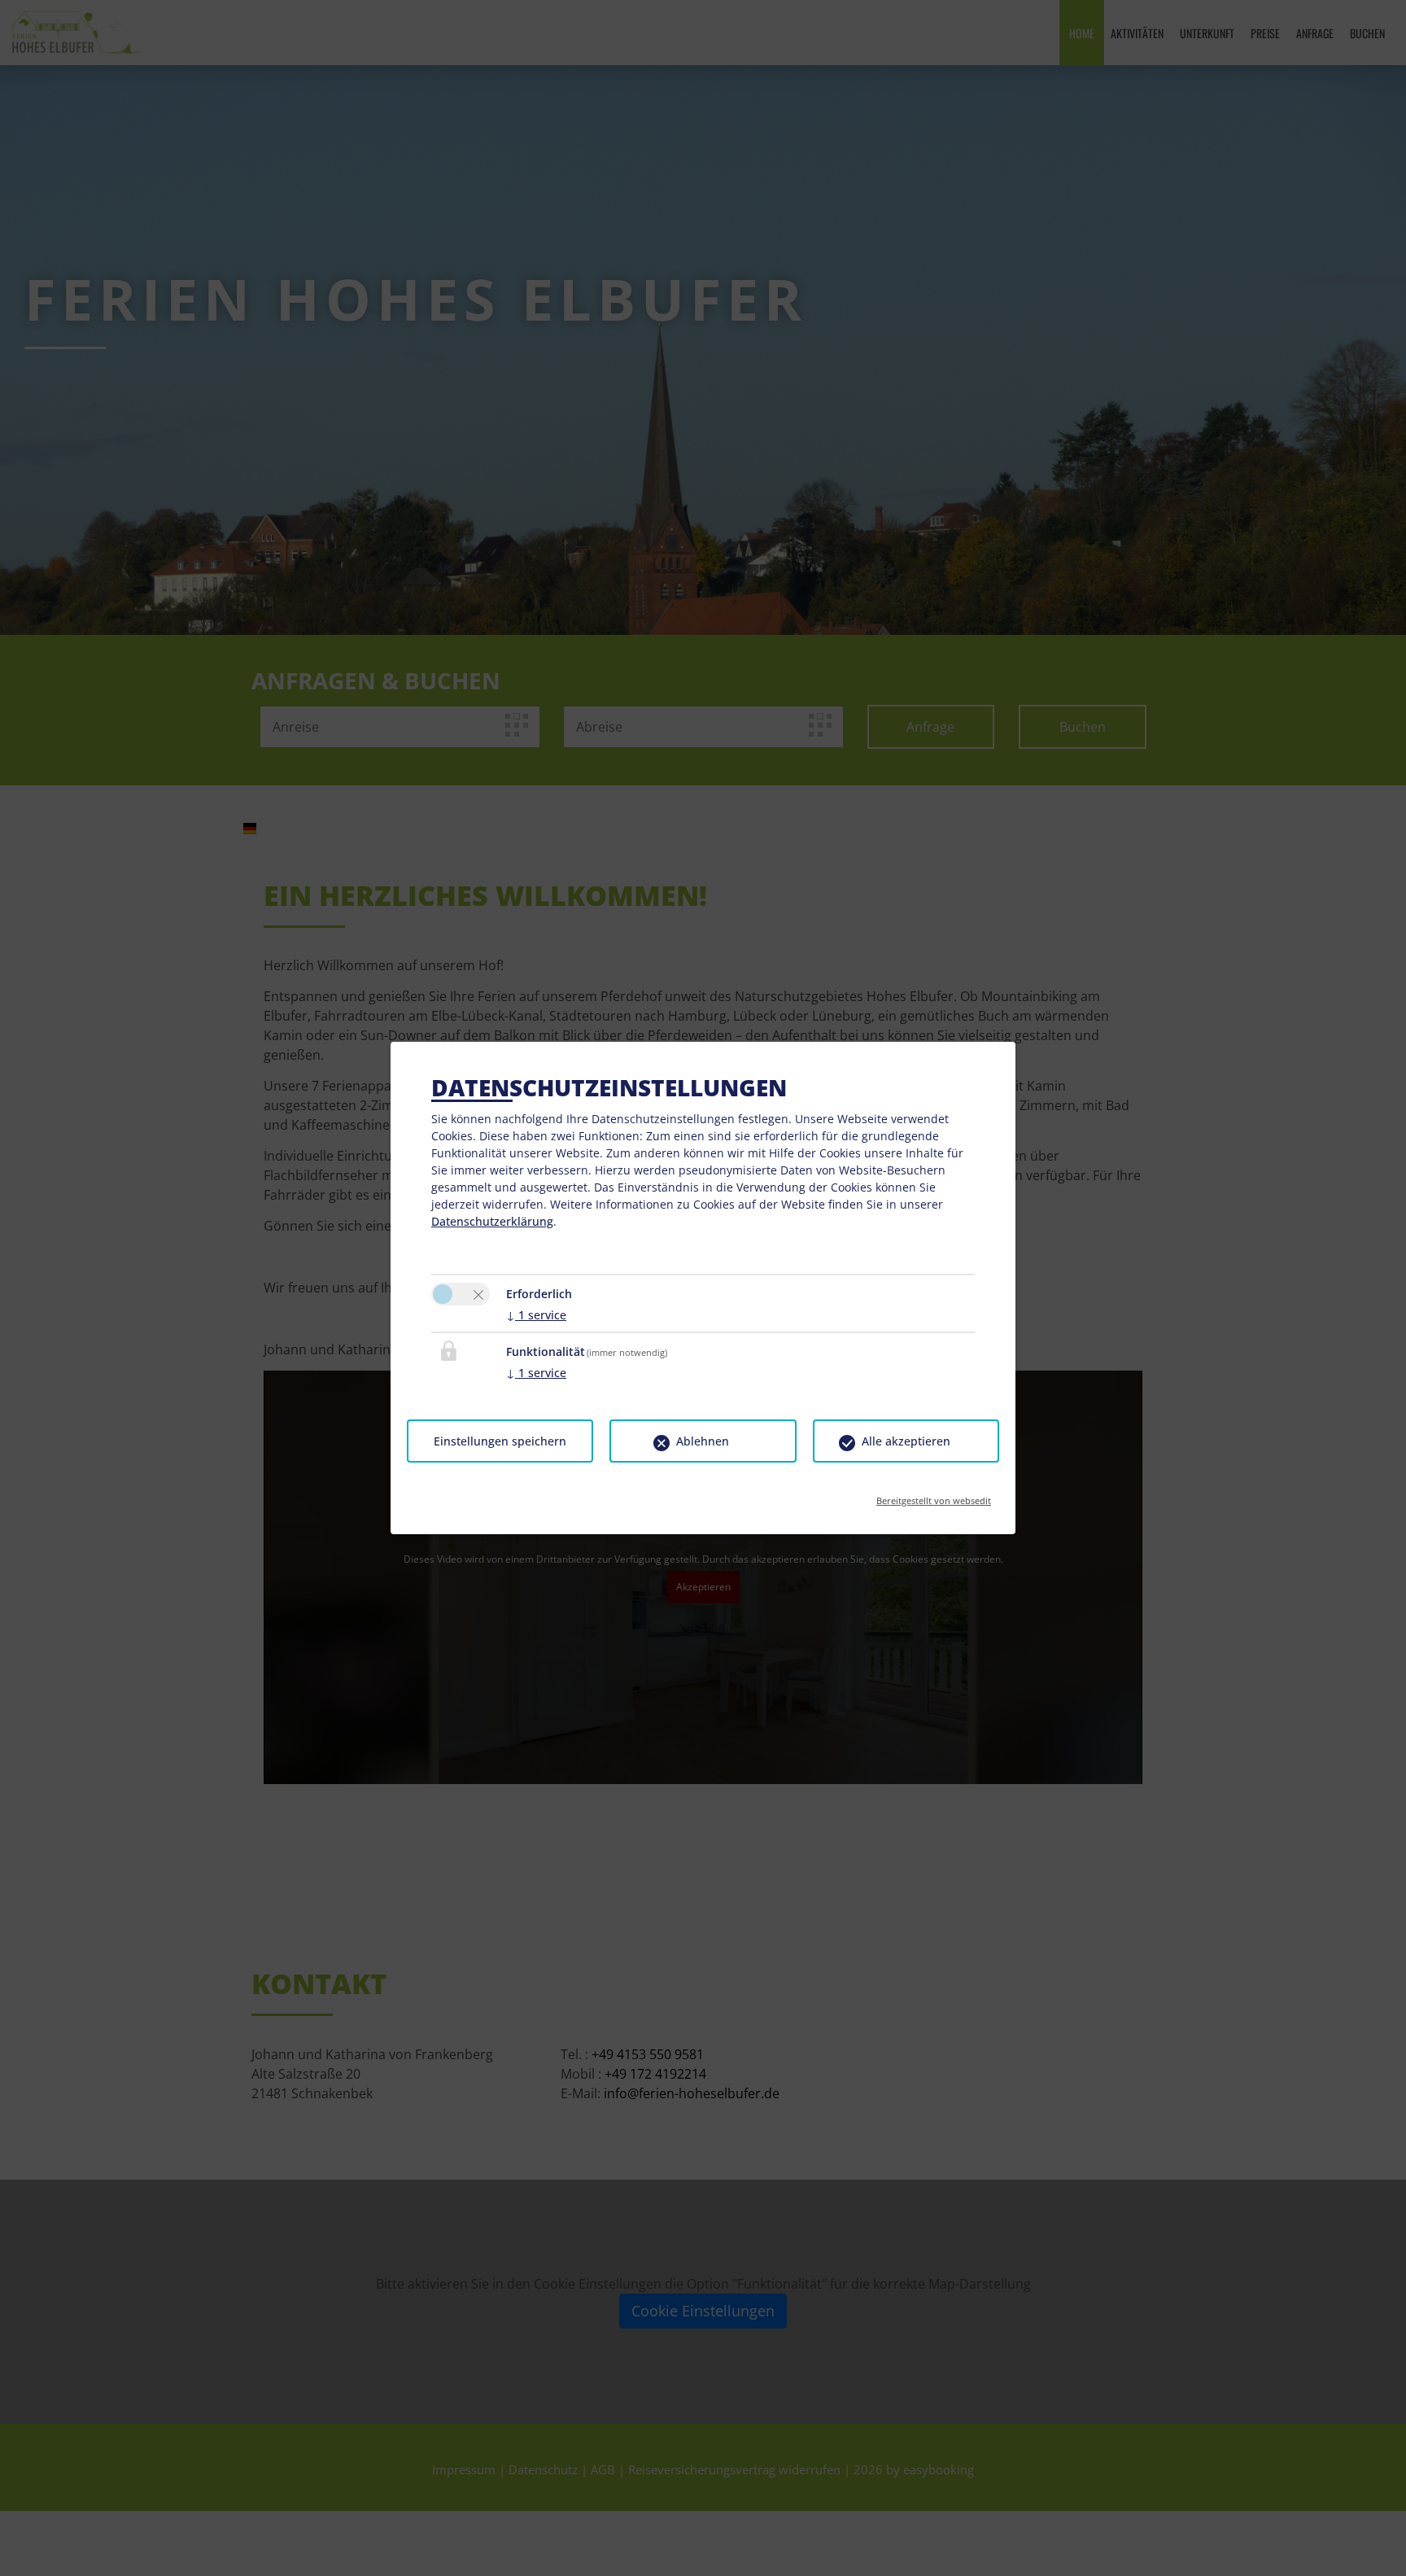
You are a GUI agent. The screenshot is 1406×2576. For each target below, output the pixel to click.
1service (536, 1315)
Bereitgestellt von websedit (934, 1496)
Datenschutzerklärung (492, 1221)
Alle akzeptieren (906, 1441)
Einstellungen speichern (500, 1441)
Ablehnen (703, 1441)
